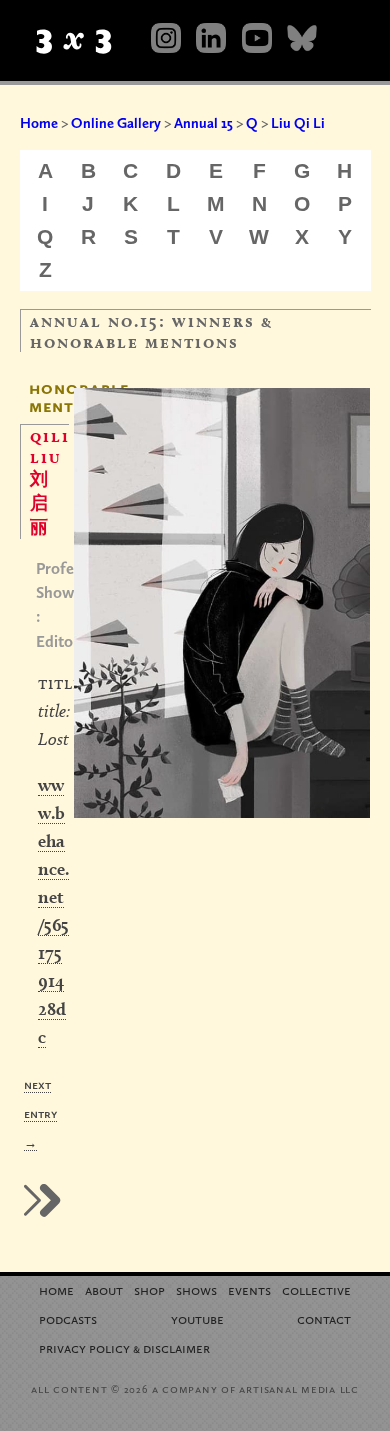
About (104, 1289)
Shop (149, 1289)
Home (39, 123)
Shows (196, 1289)
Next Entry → (40, 1113)
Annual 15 (203, 123)
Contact (324, 1318)
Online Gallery (116, 123)
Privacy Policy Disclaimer (124, 1347)
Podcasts (68, 1318)
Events (249, 1289)
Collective (316, 1289)
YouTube (197, 1318)
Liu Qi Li (298, 123)
